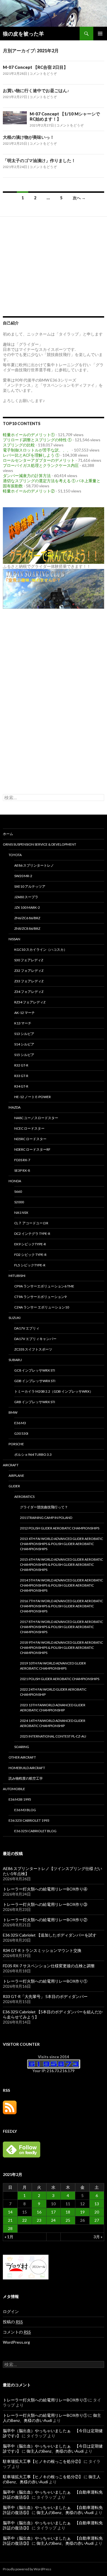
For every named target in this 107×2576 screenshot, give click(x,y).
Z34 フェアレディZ (29, 992)
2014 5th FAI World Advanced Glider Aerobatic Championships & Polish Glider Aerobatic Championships (61, 1585)
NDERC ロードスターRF (32, 1149)
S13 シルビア (24, 1034)
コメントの (17, 2332)
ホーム (8, 834)
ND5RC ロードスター (30, 1139)
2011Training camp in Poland (46, 1518)
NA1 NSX (21, 1213)
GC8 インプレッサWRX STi (35, 1370)
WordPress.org (16, 2342)
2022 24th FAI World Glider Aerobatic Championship (53, 1692)
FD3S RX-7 (22, 1160)
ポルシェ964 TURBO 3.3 (33, 1454)
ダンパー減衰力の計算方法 (27, 476)
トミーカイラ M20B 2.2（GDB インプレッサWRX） (54, 1391)
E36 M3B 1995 (20, 1799)
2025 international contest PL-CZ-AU (53, 1736)
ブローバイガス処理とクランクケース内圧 (41, 465)
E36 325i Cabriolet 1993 (29, 1820)
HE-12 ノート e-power (33, 1097)
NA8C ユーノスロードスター (36, 1118)
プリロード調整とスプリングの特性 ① (37, 440)
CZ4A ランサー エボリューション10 (42, 1307)
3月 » (98, 2237)
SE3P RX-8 (22, 1170)
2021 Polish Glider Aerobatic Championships (60, 1679)
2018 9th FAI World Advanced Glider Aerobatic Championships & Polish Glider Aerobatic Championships (61, 1648)
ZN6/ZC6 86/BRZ (27, 918)
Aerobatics (24, 1497)
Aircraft (11, 1465)
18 (68, 2212)
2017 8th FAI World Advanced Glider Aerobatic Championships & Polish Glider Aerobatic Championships (61, 1627)
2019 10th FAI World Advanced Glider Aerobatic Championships (53, 1666)
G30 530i (21, 1433)
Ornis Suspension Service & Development (40, 844)
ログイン (11, 2311)
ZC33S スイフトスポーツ (33, 1349)
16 (39, 2212)
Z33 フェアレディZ (29, 981)
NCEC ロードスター (29, 1128)
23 (39, 2220)
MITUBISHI (17, 1276)
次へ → (79, 198)
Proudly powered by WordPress (27, 2569)
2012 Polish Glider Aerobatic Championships (60, 1528)
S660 (18, 1191)
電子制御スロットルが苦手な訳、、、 (37, 450)
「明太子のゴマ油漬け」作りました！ (39, 160)
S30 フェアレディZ (29, 960)
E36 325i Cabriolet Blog (35, 1831)
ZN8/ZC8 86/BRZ (27, 928)
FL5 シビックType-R (30, 1265)
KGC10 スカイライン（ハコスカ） (41, 950)
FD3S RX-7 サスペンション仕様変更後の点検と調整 (49, 1966)
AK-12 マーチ (25, 1013)
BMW (13, 1412)
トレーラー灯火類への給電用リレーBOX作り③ (45, 1904)
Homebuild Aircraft (27, 1768)
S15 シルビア (24, 1055)
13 (97, 2204)
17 (53, 2212)
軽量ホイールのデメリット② (29, 491)
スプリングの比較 (19, 445)
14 (10, 2212)
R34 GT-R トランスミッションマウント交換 (42, 1950)
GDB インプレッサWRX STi (35, 1381)
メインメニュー (100, 34)
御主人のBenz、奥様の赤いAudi (55, 2451)
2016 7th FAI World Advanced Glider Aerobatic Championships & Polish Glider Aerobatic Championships (61, 1606)
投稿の (13, 2322)
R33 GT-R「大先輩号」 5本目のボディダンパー (45, 1996)
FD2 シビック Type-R (30, 1255)
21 (10, 2220)
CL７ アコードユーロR (31, 1223)
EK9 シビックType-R (30, 1244)
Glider (14, 1486)
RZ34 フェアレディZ (30, 1002)
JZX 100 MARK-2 (27, 907)
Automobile (14, 1789)
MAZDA (15, 1107)
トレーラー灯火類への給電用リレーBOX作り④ (45, 1889)
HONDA (15, 1181)
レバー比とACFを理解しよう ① (31, 455)
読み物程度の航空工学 (26, 1778)
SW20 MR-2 (23, 876)
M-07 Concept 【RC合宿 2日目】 (35, 67)
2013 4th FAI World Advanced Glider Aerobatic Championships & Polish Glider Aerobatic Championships (61, 1544)
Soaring (22, 1747)
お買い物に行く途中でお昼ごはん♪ (36, 90)
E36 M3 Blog (25, 1810)
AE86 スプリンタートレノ (34, 865)
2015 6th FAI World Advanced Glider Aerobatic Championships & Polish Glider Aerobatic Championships (61, 1565)
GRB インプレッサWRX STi (35, 1402)
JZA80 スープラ (26, 897)
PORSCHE (16, 1444)
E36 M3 (20, 1423)
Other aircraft (22, 1757)
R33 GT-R (21, 1076)
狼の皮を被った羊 (23, 34)
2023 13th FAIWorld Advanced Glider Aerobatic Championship (53, 1708)
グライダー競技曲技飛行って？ (44, 1507)
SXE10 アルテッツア (30, 886)
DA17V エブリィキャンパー (35, 1339)
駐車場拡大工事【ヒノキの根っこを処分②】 (43, 2461)
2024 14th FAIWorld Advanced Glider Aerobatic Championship (53, 1723)
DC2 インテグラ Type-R (32, 1234)
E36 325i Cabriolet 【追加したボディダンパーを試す (50, 1935)
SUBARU (15, 1360)
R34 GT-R (21, 1086)
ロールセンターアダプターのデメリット (39, 460)
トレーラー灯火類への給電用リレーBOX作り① (45, 1981)
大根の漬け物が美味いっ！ (29, 137)
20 (97, 2212)
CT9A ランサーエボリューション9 (40, 1297)
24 (53, 2220)
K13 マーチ (23, 1023)
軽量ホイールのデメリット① (29, 435)
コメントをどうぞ (43, 73)
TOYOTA (15, 855)
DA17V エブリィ (27, 1328)
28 (10, 2228)
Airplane (16, 1476)
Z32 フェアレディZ (29, 971)
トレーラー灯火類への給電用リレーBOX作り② (45, 1920)
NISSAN (14, 939)
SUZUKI (15, 1318)
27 (97, 2220)
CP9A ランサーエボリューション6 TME (44, 1286)
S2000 (19, 1202)
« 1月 (9, 2237)
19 (82, 2212)
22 (25, 2220)
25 (68, 2220)
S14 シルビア (24, 1044)
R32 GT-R (21, 1065)
